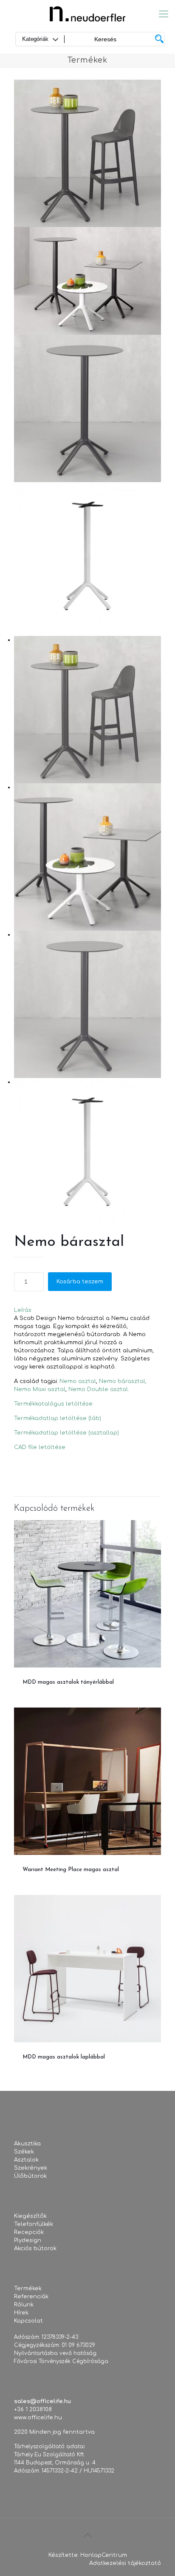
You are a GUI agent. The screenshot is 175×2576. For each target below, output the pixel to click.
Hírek (21, 2313)
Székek (24, 2152)
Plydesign (28, 2240)
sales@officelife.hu (42, 2401)
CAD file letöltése (40, 1447)
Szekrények (31, 2168)
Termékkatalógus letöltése (53, 1404)
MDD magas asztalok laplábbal (64, 2057)
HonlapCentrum (104, 2555)
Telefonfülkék (34, 2224)
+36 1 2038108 (33, 2409)
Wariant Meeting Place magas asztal (71, 1870)
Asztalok (26, 2160)
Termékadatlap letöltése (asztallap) (66, 1433)
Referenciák (31, 2297)
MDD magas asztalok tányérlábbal (68, 1682)
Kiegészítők (30, 2216)
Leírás (23, 1310)
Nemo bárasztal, (123, 1381)
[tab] (87, 1310)
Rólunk (24, 2305)
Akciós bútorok (35, 2248)
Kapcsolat (28, 2321)
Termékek (28, 2288)
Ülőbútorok (30, 2176)
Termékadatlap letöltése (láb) (58, 1418)
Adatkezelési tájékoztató (125, 2563)
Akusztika (27, 2144)
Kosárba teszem (80, 1282)
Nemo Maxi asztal (40, 1389)
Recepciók (29, 2232)
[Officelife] (87, 14)
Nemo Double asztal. (99, 1389)
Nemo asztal (78, 1381)
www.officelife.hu (38, 2418)
